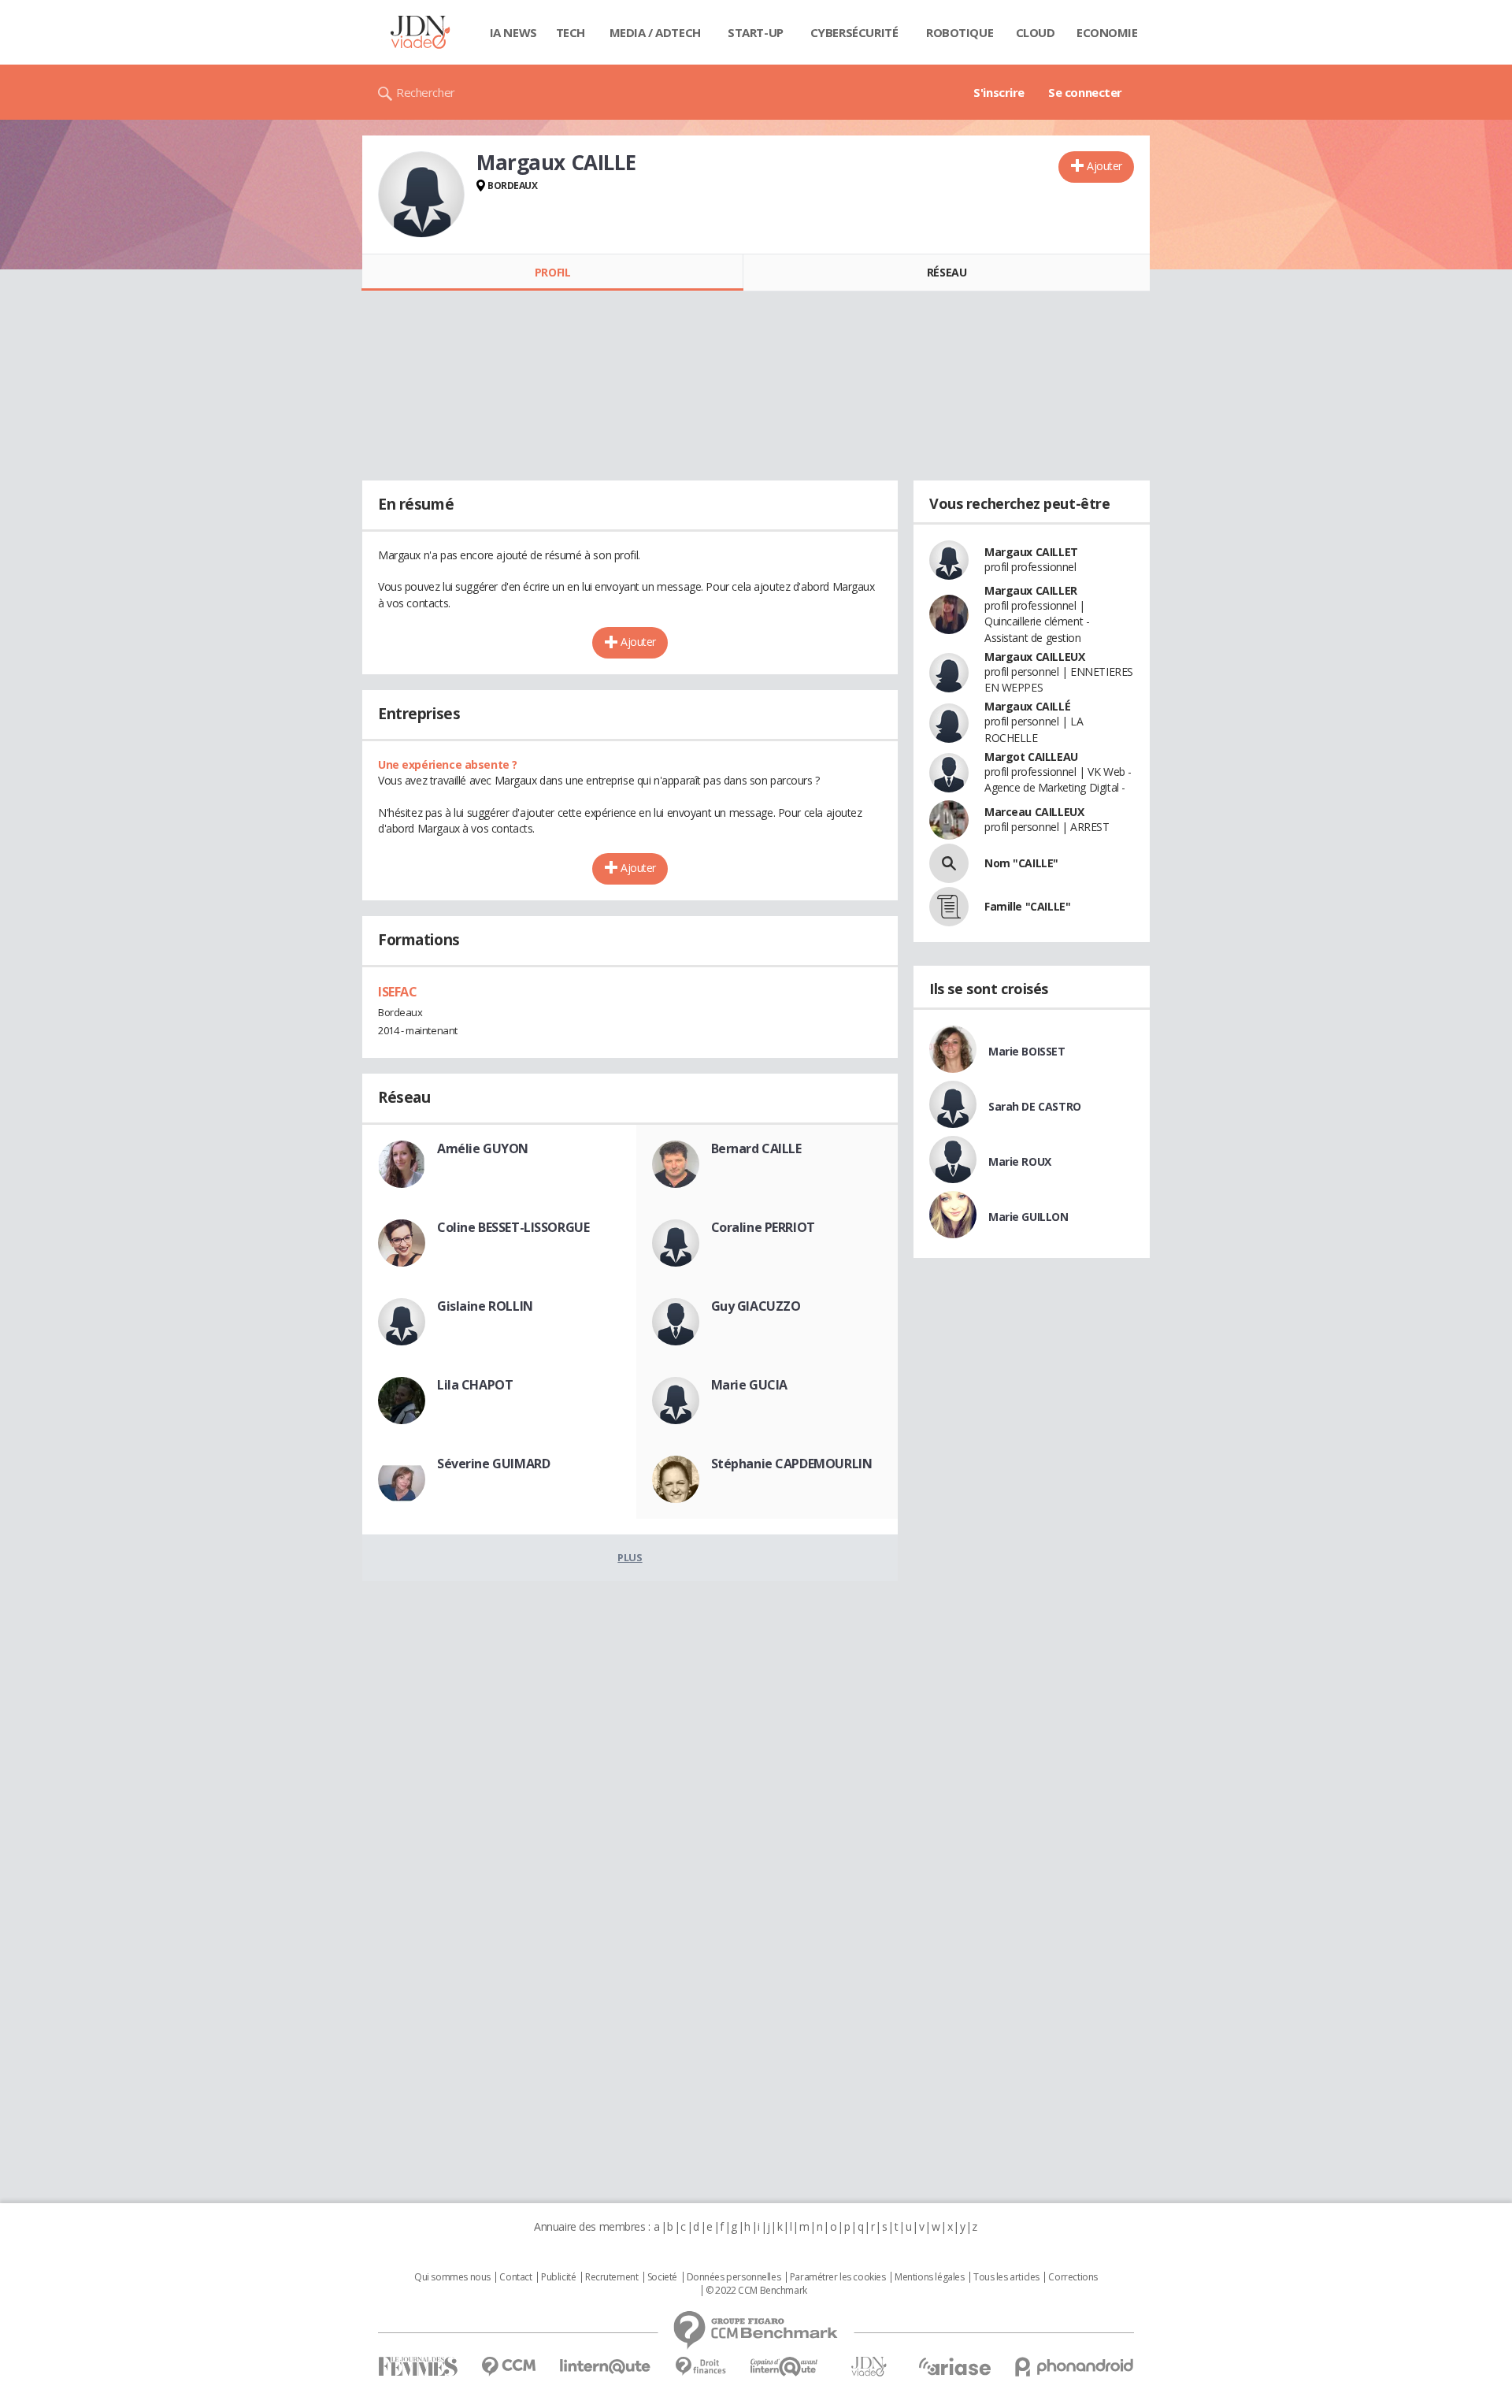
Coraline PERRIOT (763, 1227)
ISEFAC (397, 992)
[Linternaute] (606, 2367)
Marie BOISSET (1027, 1051)
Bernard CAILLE (756, 1148)
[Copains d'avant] (785, 2367)
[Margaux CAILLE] (421, 195)
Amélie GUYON (483, 1148)
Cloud (1036, 32)
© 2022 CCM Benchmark (756, 2291)
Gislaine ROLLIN (485, 1306)
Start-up (756, 32)
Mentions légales (929, 2277)
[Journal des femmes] (418, 2367)
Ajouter (1104, 166)
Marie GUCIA (749, 1385)
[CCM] (508, 2367)
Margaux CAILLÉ (1027, 706)
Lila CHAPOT (475, 1385)
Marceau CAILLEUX (1034, 812)
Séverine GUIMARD (493, 1464)
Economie (1107, 32)
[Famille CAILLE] (949, 907)
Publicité (558, 2277)
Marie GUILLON (1028, 1217)
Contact (515, 2277)
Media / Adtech (655, 32)
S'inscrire (999, 92)
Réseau (947, 272)
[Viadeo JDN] (869, 2367)
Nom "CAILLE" (1021, 863)
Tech (571, 32)
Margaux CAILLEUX (1034, 657)
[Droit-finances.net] (700, 2367)
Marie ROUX (1020, 1161)
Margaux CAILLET (1031, 552)
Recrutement (611, 2277)
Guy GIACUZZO (756, 1306)
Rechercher (426, 92)
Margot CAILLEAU (1031, 757)
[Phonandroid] (1075, 2367)
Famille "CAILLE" (1027, 906)
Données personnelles (734, 2277)
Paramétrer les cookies (838, 2277)
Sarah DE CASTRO (1035, 1106)
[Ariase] (954, 2366)
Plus (630, 1557)
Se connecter (1085, 92)
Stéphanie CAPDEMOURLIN (792, 1464)
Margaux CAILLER (1031, 590)
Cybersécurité (854, 32)
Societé (662, 2277)
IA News (513, 32)
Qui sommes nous (452, 2277)
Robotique (960, 32)
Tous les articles (1006, 2277)
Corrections (1073, 2277)
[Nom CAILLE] (949, 863)
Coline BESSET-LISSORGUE (513, 1227)
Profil (552, 272)
